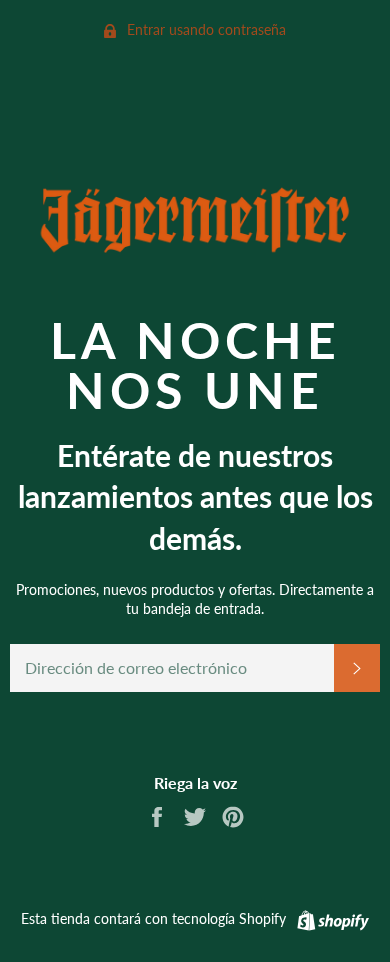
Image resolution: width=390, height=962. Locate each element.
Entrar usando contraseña (204, 29)
